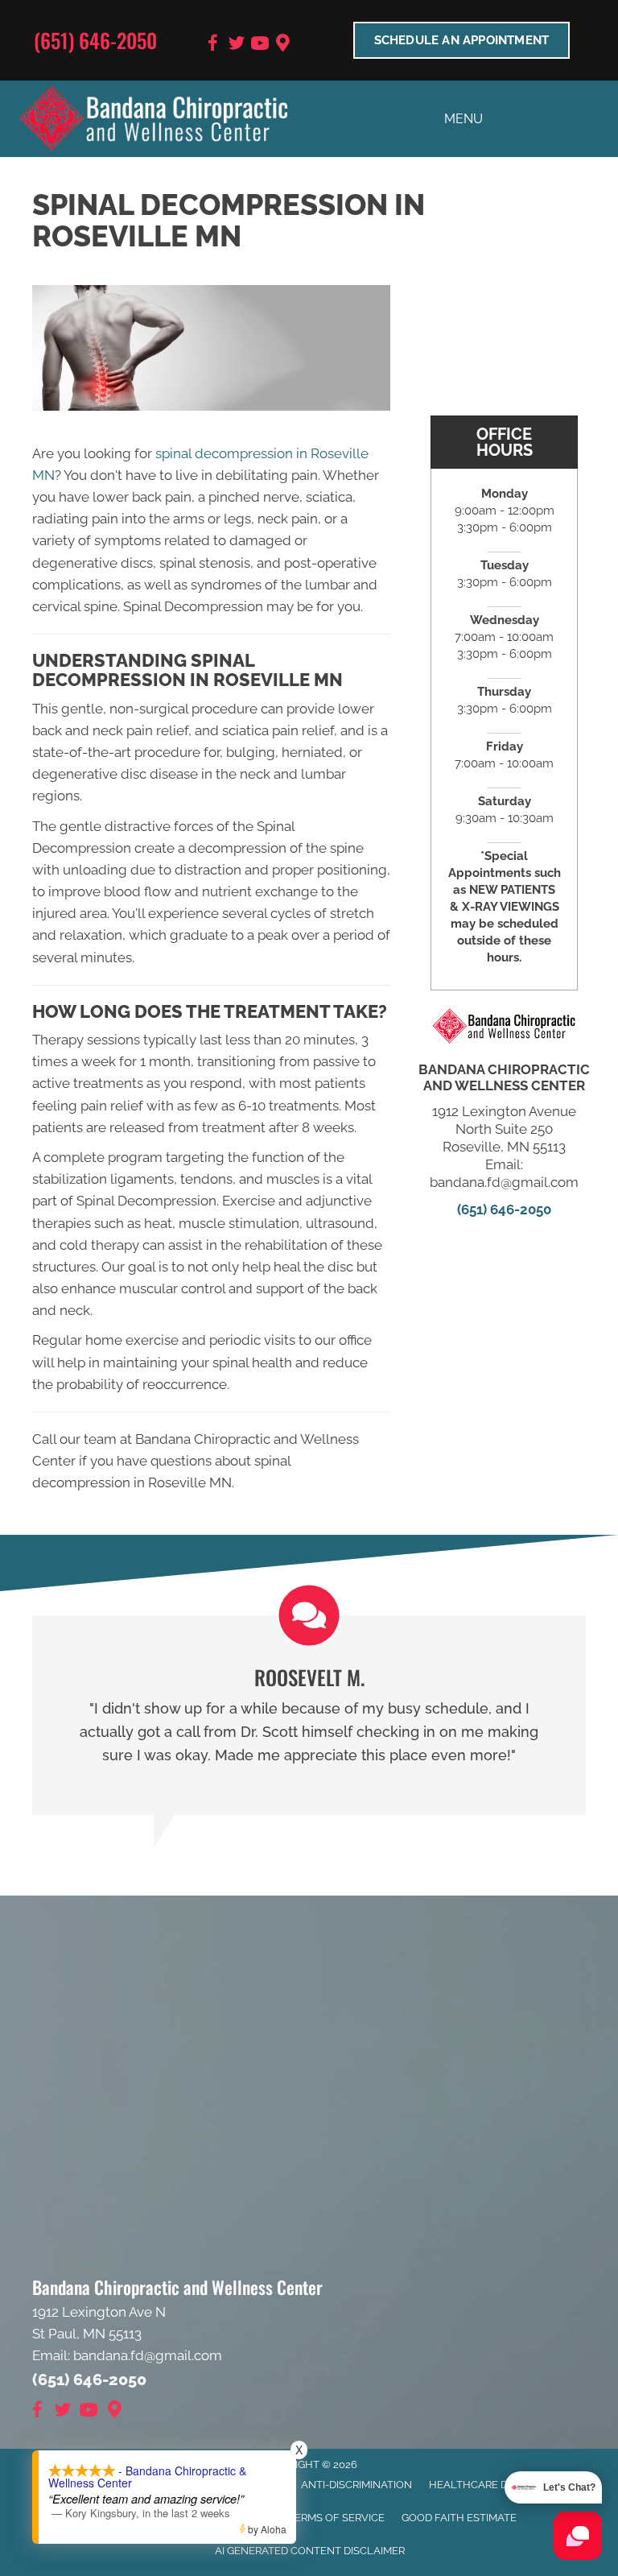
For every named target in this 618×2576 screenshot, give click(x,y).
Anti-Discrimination (356, 2485)
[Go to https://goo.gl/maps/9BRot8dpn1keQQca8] (283, 45)
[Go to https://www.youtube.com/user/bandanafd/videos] (260, 45)
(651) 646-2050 (95, 40)
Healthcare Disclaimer (495, 2485)
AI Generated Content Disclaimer (310, 2551)
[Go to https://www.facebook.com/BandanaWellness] (213, 45)
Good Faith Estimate (459, 2518)
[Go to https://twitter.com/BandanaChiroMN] (237, 45)
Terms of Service (336, 2518)
